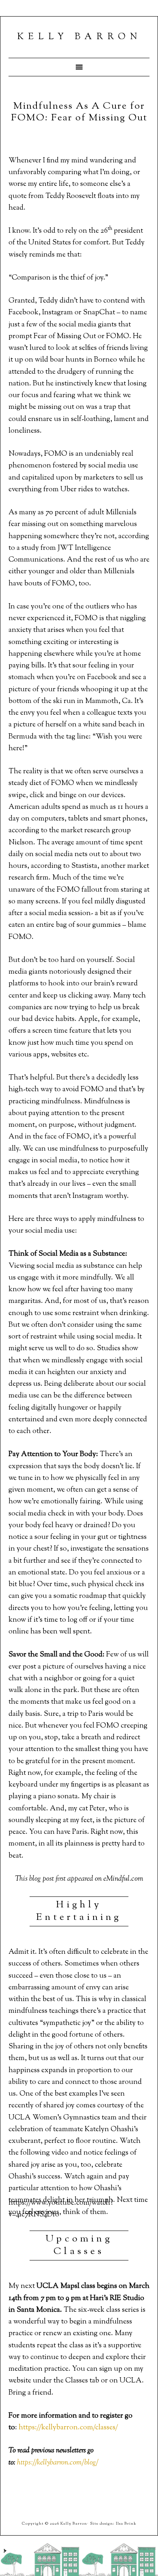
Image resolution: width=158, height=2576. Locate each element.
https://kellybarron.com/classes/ (68, 2428)
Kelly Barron (79, 37)
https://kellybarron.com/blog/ (58, 2463)
